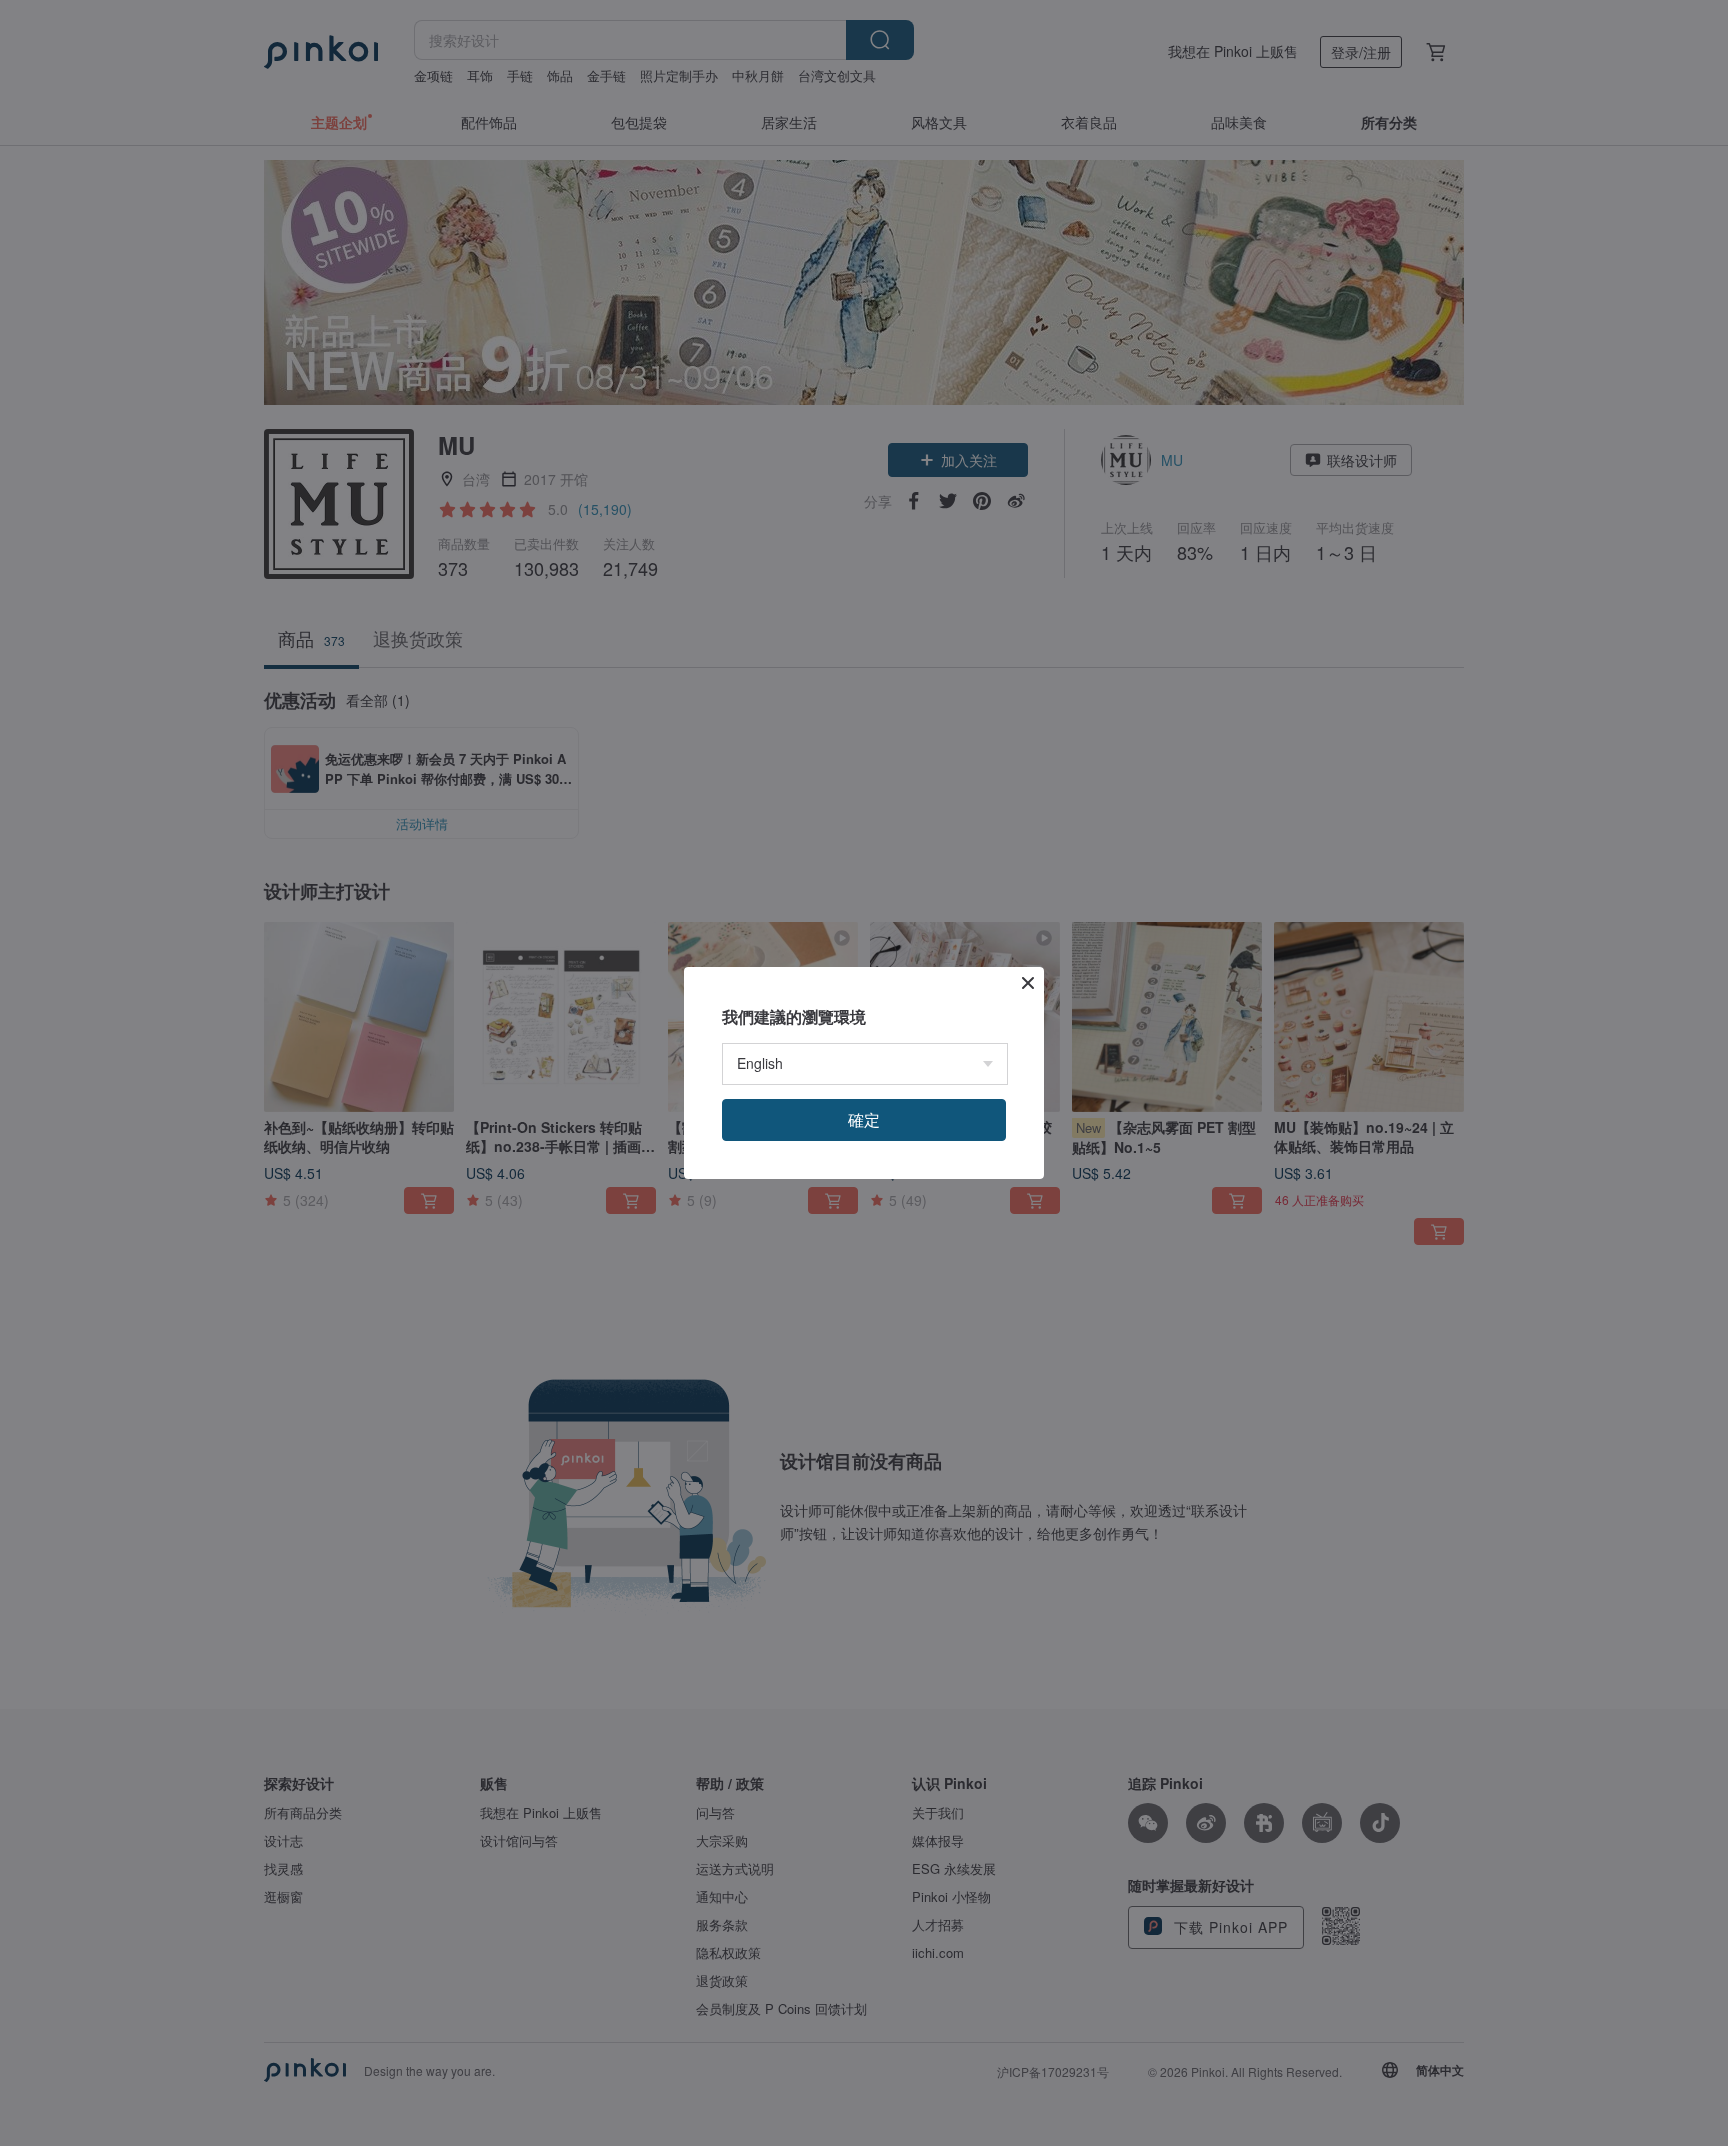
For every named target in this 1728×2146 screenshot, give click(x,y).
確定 (864, 1119)
